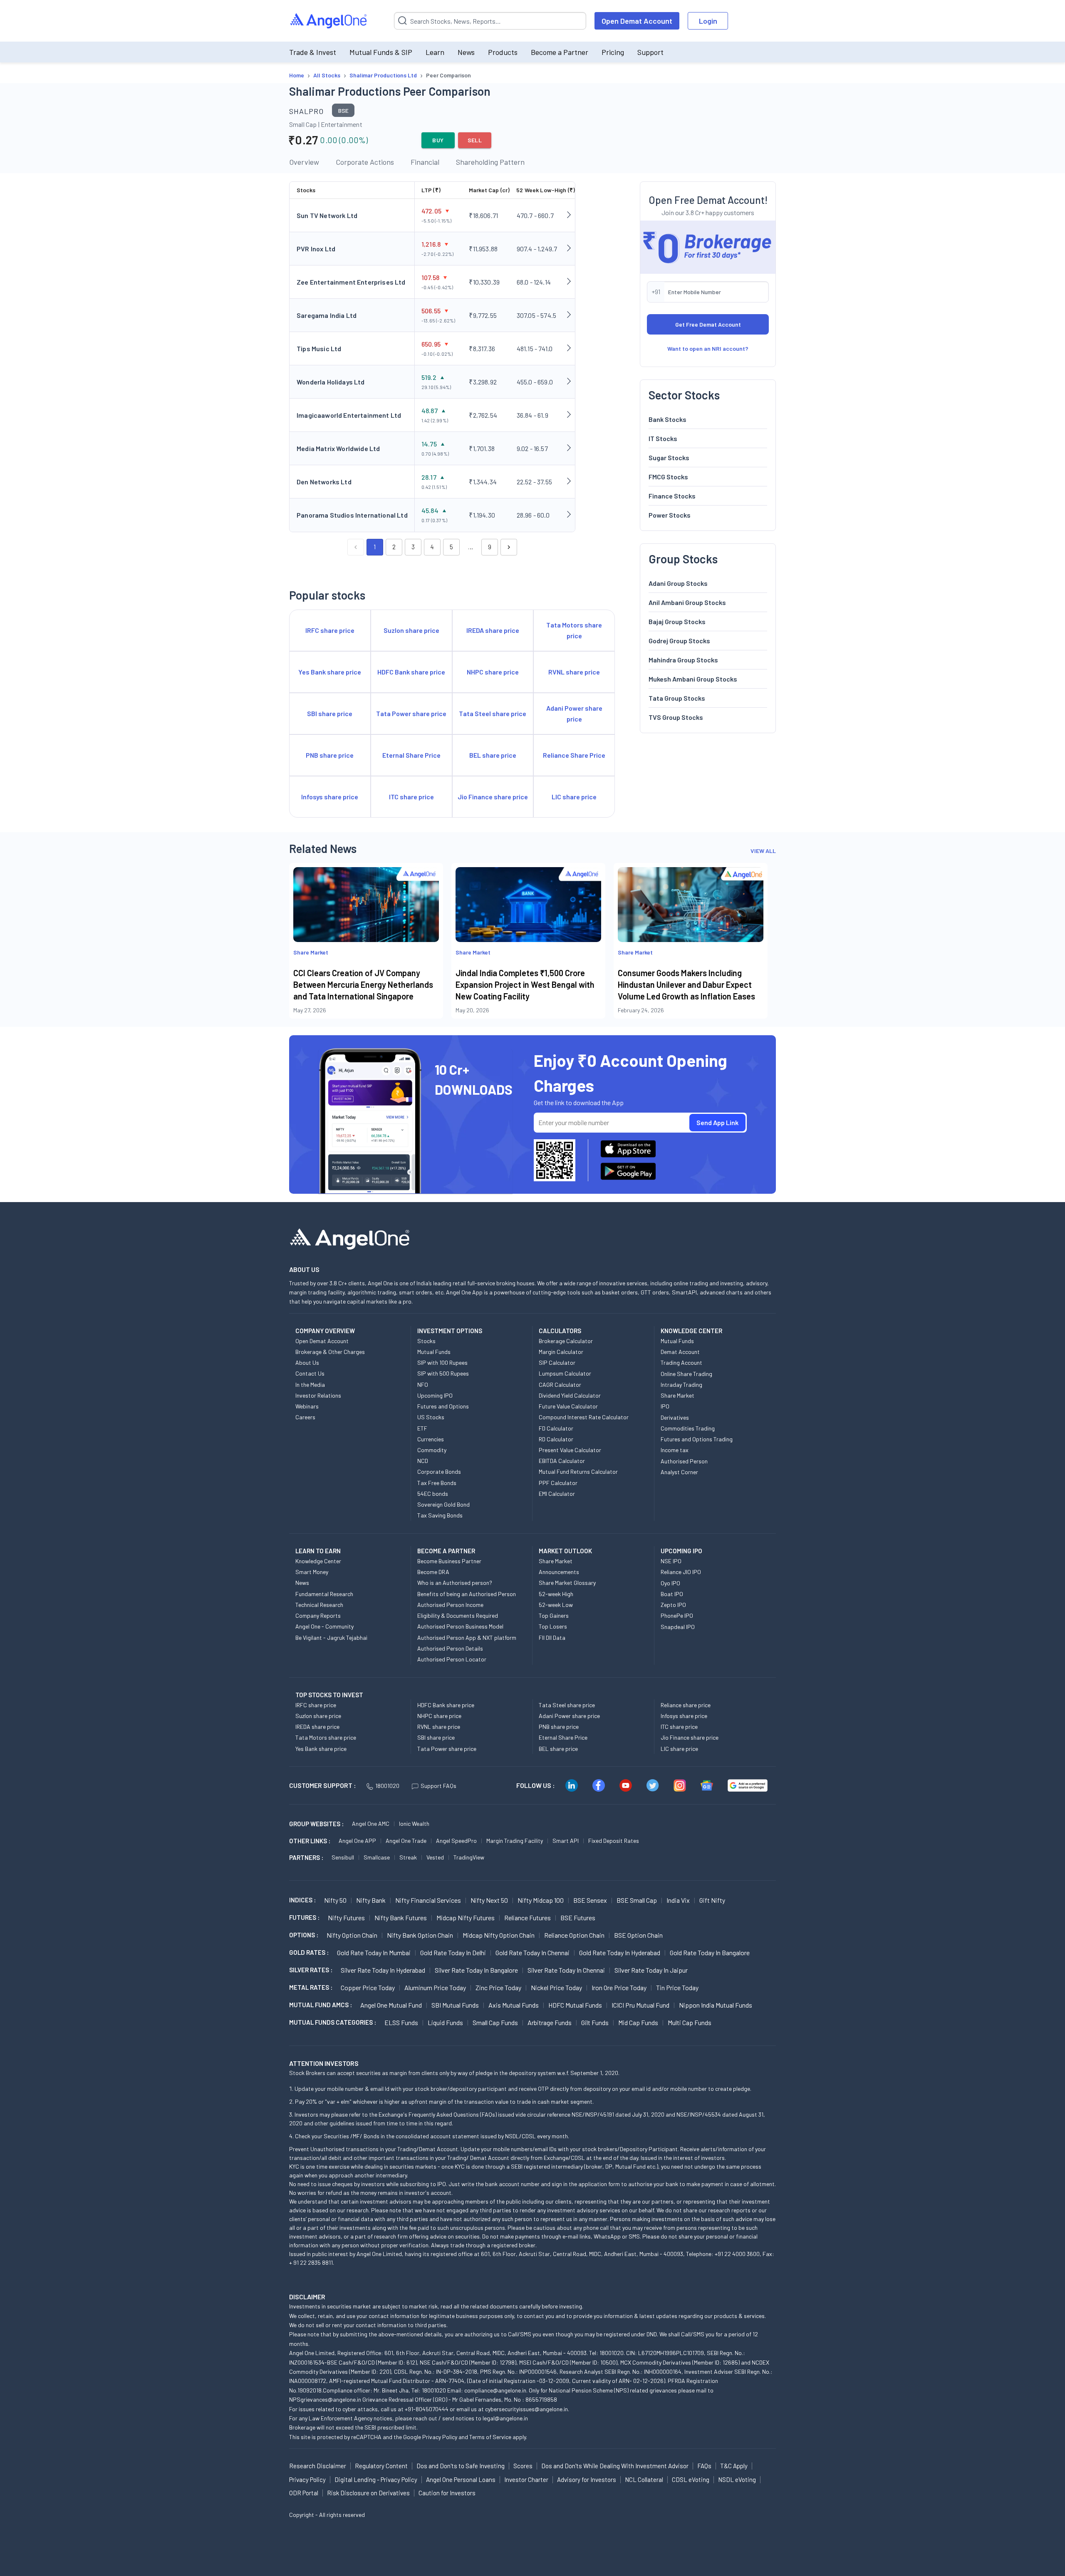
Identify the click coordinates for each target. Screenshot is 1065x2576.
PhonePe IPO (677, 1615)
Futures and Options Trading (697, 1439)
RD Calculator (556, 1439)
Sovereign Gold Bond (443, 1504)
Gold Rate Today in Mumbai (374, 1952)
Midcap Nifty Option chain (499, 1935)
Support (650, 52)
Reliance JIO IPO (681, 1572)
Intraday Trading (681, 1385)
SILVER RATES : (311, 1970)
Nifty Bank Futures (401, 1918)
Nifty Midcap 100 (541, 1900)
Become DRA (433, 1572)
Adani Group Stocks (678, 583)
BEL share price (558, 1749)
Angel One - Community (324, 1626)
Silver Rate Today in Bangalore (476, 1970)
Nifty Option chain (352, 1935)
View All (763, 851)
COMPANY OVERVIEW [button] (325, 1331)
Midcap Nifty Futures (466, 1918)
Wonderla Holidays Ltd (331, 382)
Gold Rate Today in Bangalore (710, 1952)
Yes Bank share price (321, 1749)
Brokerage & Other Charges (330, 1352)
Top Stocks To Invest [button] (329, 1695)
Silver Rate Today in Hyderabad (383, 1970)
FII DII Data (552, 1638)
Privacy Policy (440, 2437)
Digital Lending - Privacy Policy (376, 2479)
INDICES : (302, 1900)
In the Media (310, 1385)
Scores (523, 2466)
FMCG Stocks (668, 476)
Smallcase (377, 1857)
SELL (475, 140)
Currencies (431, 1439)
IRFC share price (316, 1705)
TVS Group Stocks (676, 717)
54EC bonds (433, 1494)
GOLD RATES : (309, 1952)
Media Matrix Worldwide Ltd (338, 448)
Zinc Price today (498, 1987)
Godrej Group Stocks (679, 640)
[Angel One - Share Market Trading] (329, 21)
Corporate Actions (365, 162)
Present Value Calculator (570, 1450)
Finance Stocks (672, 495)
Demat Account (680, 1352)
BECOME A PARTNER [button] (446, 1551)
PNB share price (559, 1727)
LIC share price (679, 1749)
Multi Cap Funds (690, 2022)
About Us (307, 1362)
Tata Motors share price (326, 1737)
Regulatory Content (381, 2466)
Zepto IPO (673, 1605)
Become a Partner (560, 52)
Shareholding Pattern (490, 162)
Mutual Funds (434, 1352)
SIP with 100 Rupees (442, 1362)
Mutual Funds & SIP (381, 52)
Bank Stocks (667, 419)
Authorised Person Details (450, 1648)
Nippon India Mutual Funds (716, 2005)
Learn (435, 52)
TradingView (469, 1857)
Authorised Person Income (450, 1605)
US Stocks (431, 1417)
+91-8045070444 (427, 2409)
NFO (423, 1385)
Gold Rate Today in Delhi (453, 1952)
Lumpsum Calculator (565, 1373)
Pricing (613, 52)
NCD (423, 1461)
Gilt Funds (595, 2022)
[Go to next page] (509, 547)
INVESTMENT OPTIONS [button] (450, 1331)
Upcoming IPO (435, 1395)
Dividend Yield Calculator (570, 1395)
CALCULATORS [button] (560, 1331)
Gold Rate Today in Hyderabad (620, 1952)
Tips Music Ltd (319, 348)
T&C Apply (734, 2466)
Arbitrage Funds (550, 2022)
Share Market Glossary (567, 1583)
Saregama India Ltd (327, 315)
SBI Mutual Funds (455, 2005)
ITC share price (679, 1727)
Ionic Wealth (414, 1824)
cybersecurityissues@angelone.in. (527, 2409)
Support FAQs (438, 1786)
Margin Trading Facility (515, 1841)
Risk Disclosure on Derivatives (368, 2493)
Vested (435, 1857)
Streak (408, 1857)
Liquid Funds (445, 2022)
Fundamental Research (324, 1594)
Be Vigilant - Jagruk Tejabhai (331, 1638)
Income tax (675, 1450)
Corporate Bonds (439, 1471)
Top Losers (553, 1626)
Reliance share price (686, 1705)
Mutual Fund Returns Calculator (578, 1471)
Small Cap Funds (495, 2022)
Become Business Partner (449, 1561)
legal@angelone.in (505, 2418)
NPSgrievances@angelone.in (325, 2399)
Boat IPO (672, 1594)
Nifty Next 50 (489, 1900)
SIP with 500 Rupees (443, 1373)
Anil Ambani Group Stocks (687, 602)
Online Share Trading (686, 1374)
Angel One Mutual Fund (391, 2005)
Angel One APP (357, 1841)
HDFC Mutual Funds (575, 2005)
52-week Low (556, 1605)
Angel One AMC (371, 1824)
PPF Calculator (558, 1483)
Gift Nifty (712, 1900)
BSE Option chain (638, 1935)
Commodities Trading (688, 1428)
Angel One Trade (406, 1841)
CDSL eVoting (691, 2479)
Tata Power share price (447, 1749)
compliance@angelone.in (495, 2390)
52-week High (556, 1594)
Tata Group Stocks (677, 698)
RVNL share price (439, 1727)
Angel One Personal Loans (461, 2479)
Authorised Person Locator (452, 1659)
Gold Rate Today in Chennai (532, 1952)
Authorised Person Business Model (460, 1626)
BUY (438, 140)
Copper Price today (368, 1987)
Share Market (677, 1395)
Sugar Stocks (669, 457)
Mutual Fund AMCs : (321, 2005)
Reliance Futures (528, 1918)
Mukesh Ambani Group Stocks (693, 678)
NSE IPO (671, 1561)
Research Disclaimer (318, 2466)
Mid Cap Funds (638, 2022)
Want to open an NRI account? (708, 348)
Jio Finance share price (690, 1737)
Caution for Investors (447, 2493)
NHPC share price (439, 1716)
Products (503, 52)
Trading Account (681, 1362)
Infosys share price (684, 1716)
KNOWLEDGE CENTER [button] (691, 1331)
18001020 (387, 1786)
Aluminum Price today (435, 1987)
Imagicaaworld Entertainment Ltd (349, 415)
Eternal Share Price (563, 1737)
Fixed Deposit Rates (614, 1841)
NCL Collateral (644, 2479)
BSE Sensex (590, 1900)
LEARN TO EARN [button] (318, 1551)
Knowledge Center (318, 1561)
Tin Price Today (677, 1987)
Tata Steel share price (567, 1705)
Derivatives (675, 1417)
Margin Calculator (561, 1352)
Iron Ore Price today (619, 1987)
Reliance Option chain (574, 1935)
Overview (304, 162)
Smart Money (312, 1572)
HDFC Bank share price (446, 1705)
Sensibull (343, 1857)
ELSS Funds (401, 2022)
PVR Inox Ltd (316, 249)
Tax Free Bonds (437, 1483)
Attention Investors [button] (324, 2063)
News (466, 52)
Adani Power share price (569, 1716)
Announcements (559, 1572)
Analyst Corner (679, 1472)
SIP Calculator (557, 1362)
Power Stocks (670, 514)
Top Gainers (554, 1615)
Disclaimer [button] (307, 2297)
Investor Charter (526, 2479)
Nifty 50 (335, 1900)
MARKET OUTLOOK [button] (565, 1551)
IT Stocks (663, 438)
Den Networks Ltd (324, 482)
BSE (343, 110)
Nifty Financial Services (428, 1900)
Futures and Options (443, 1406)
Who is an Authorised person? (455, 1583)
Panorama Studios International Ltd (352, 515)
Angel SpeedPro (456, 1841)
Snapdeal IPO (678, 1627)
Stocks (426, 1341)
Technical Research (319, 1605)
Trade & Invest (313, 52)
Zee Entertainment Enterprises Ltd (351, 282)
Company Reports (318, 1615)
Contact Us (310, 1373)
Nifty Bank (371, 1900)
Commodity (432, 1450)
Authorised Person (684, 1461)
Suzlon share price (318, 1716)
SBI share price (436, 1737)
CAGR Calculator (560, 1385)
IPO (665, 1406)
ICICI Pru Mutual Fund (640, 2005)
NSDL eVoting (737, 2479)
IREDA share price (317, 1727)
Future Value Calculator (568, 1406)
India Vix (678, 1900)
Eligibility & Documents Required (458, 1615)
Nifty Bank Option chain (420, 1935)
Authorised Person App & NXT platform (467, 1638)
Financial (425, 162)
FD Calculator (556, 1428)
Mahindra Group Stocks (683, 659)
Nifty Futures (346, 1918)
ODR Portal (304, 2493)
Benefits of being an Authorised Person (467, 1594)
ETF (422, 1428)
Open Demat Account (637, 21)
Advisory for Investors (587, 2479)
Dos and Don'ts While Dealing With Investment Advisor (615, 2466)
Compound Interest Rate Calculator (584, 1417)
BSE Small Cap (637, 1900)
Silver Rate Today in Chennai (566, 1970)
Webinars (307, 1406)
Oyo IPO (670, 1583)
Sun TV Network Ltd (327, 215)
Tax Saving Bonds (440, 1515)
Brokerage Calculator (566, 1341)
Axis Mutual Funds (514, 2005)
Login (708, 21)
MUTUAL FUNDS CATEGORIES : (333, 2022)
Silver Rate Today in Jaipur (651, 1970)
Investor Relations (318, 1395)
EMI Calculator (557, 1494)
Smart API (566, 1841)
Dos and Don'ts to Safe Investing (461, 2466)
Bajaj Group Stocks (677, 621)
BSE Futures (578, 1918)
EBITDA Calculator (562, 1461)
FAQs (704, 2466)
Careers (305, 1417)
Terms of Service (490, 2437)
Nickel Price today (556, 1987)
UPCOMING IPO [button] (681, 1551)
